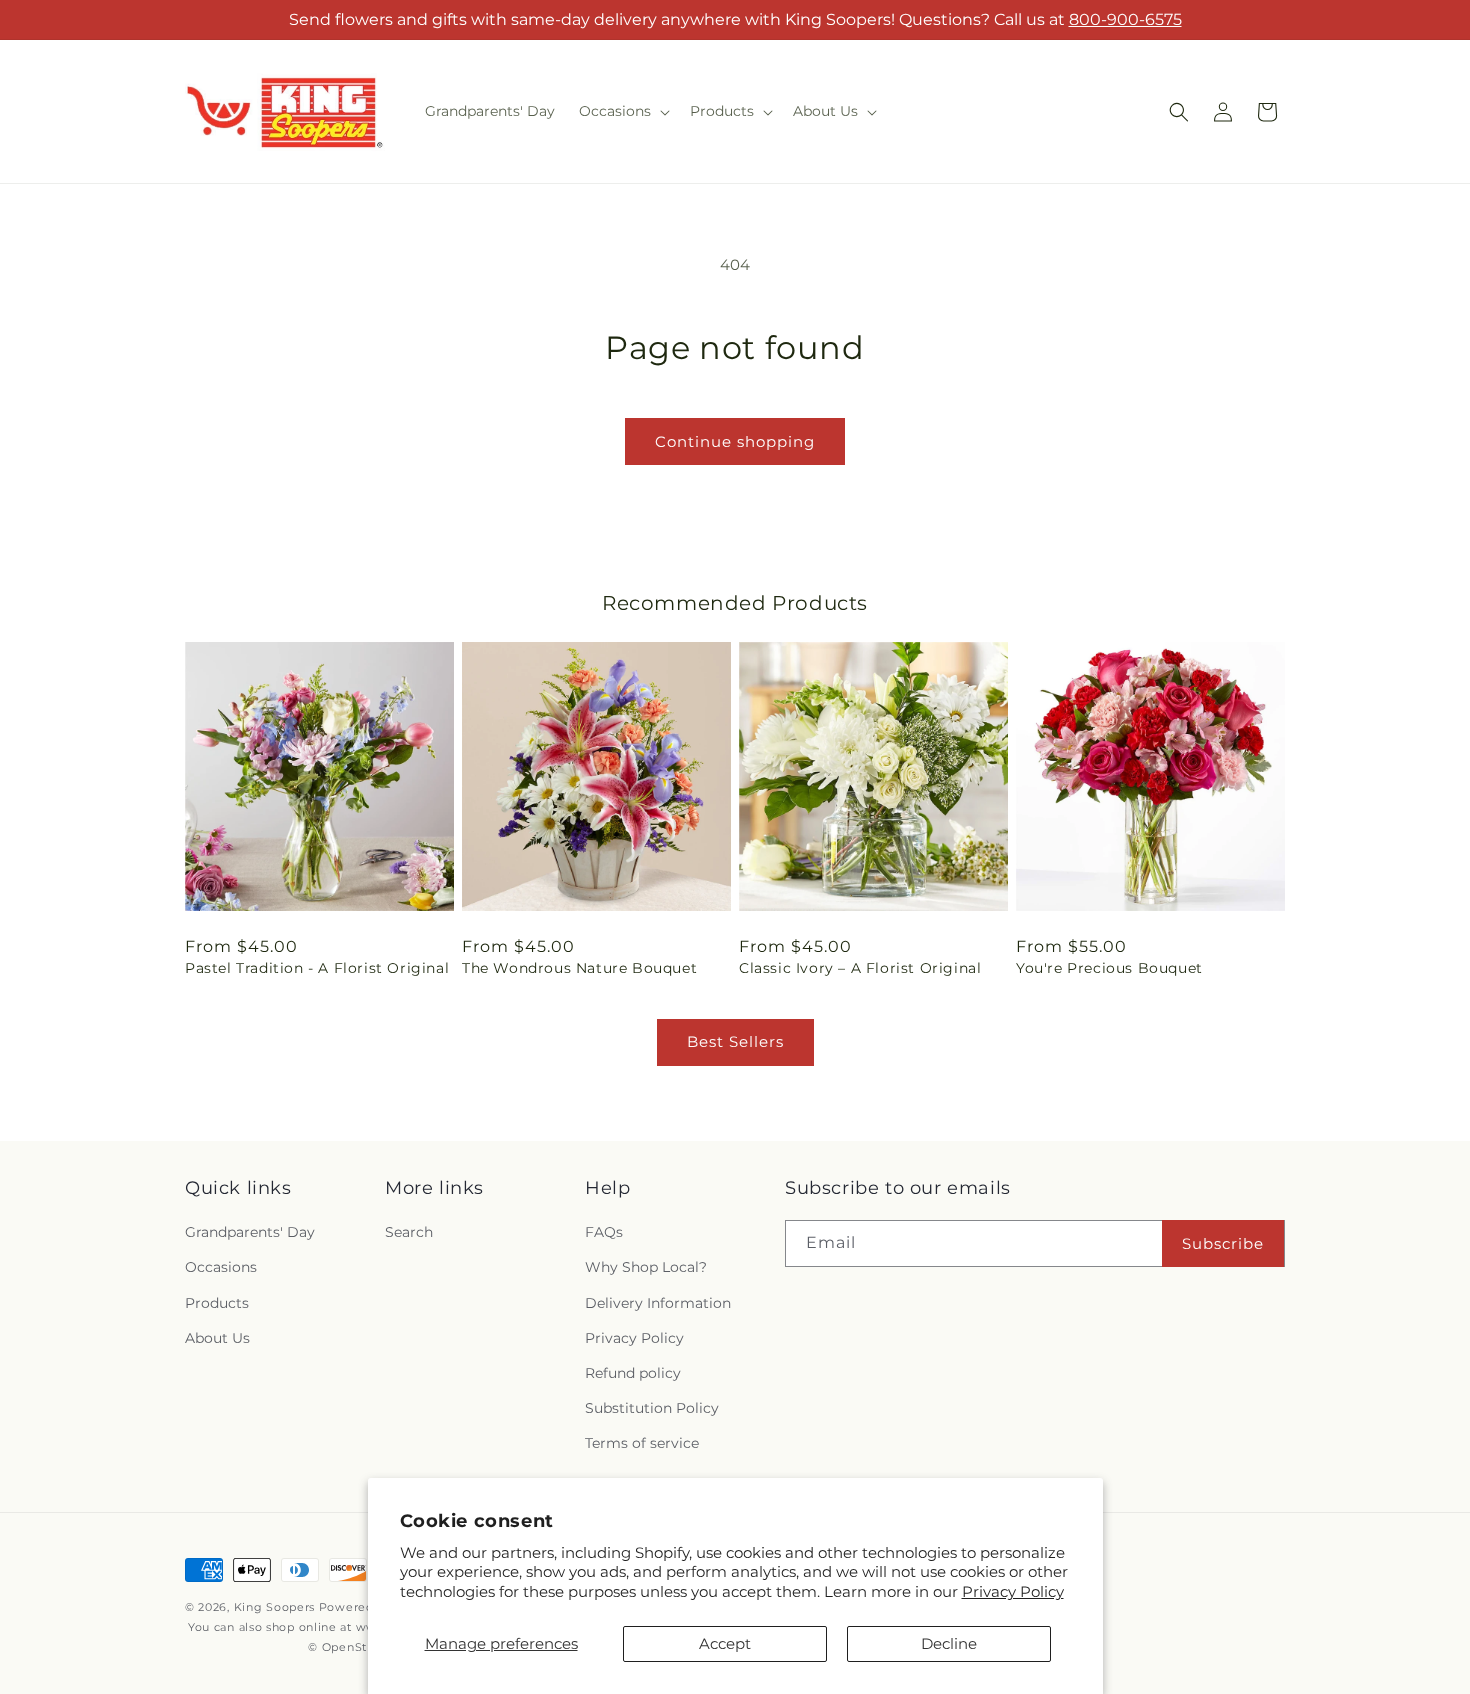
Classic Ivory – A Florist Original (860, 968)
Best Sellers (735, 1041)
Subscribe (1223, 1243)
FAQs (604, 1233)
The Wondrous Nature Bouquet (579, 968)
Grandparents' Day (250, 1233)
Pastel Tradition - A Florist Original (317, 968)
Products (217, 1303)
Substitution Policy (652, 1408)
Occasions (221, 1268)
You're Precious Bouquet (1109, 968)
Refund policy (633, 1373)
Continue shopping (735, 441)
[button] (622, 111)
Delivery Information (658, 1303)
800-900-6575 (1125, 19)
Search (409, 1233)
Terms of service (642, 1444)
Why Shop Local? (646, 1268)
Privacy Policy (1013, 1591)
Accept (725, 1643)
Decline (949, 1643)
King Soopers (274, 1607)
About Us (217, 1338)
